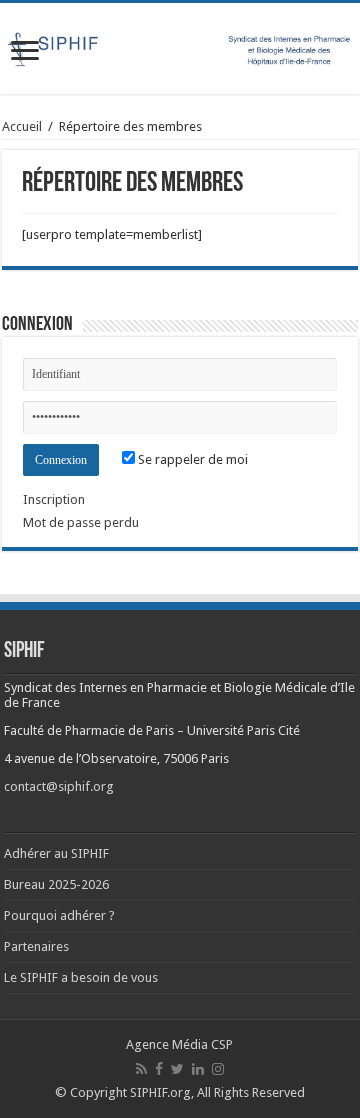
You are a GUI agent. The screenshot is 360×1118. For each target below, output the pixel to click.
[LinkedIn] (198, 1069)
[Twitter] (177, 1069)
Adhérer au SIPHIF (56, 853)
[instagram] (218, 1069)
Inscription (54, 499)
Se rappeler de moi (191, 459)
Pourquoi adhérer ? (59, 915)
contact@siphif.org (59, 786)
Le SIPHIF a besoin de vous (81, 977)
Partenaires (36, 946)
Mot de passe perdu (81, 522)
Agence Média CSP (179, 1044)
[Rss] (141, 1069)
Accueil (22, 126)
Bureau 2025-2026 (56, 884)
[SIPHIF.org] (180, 47)
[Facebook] (159, 1069)
